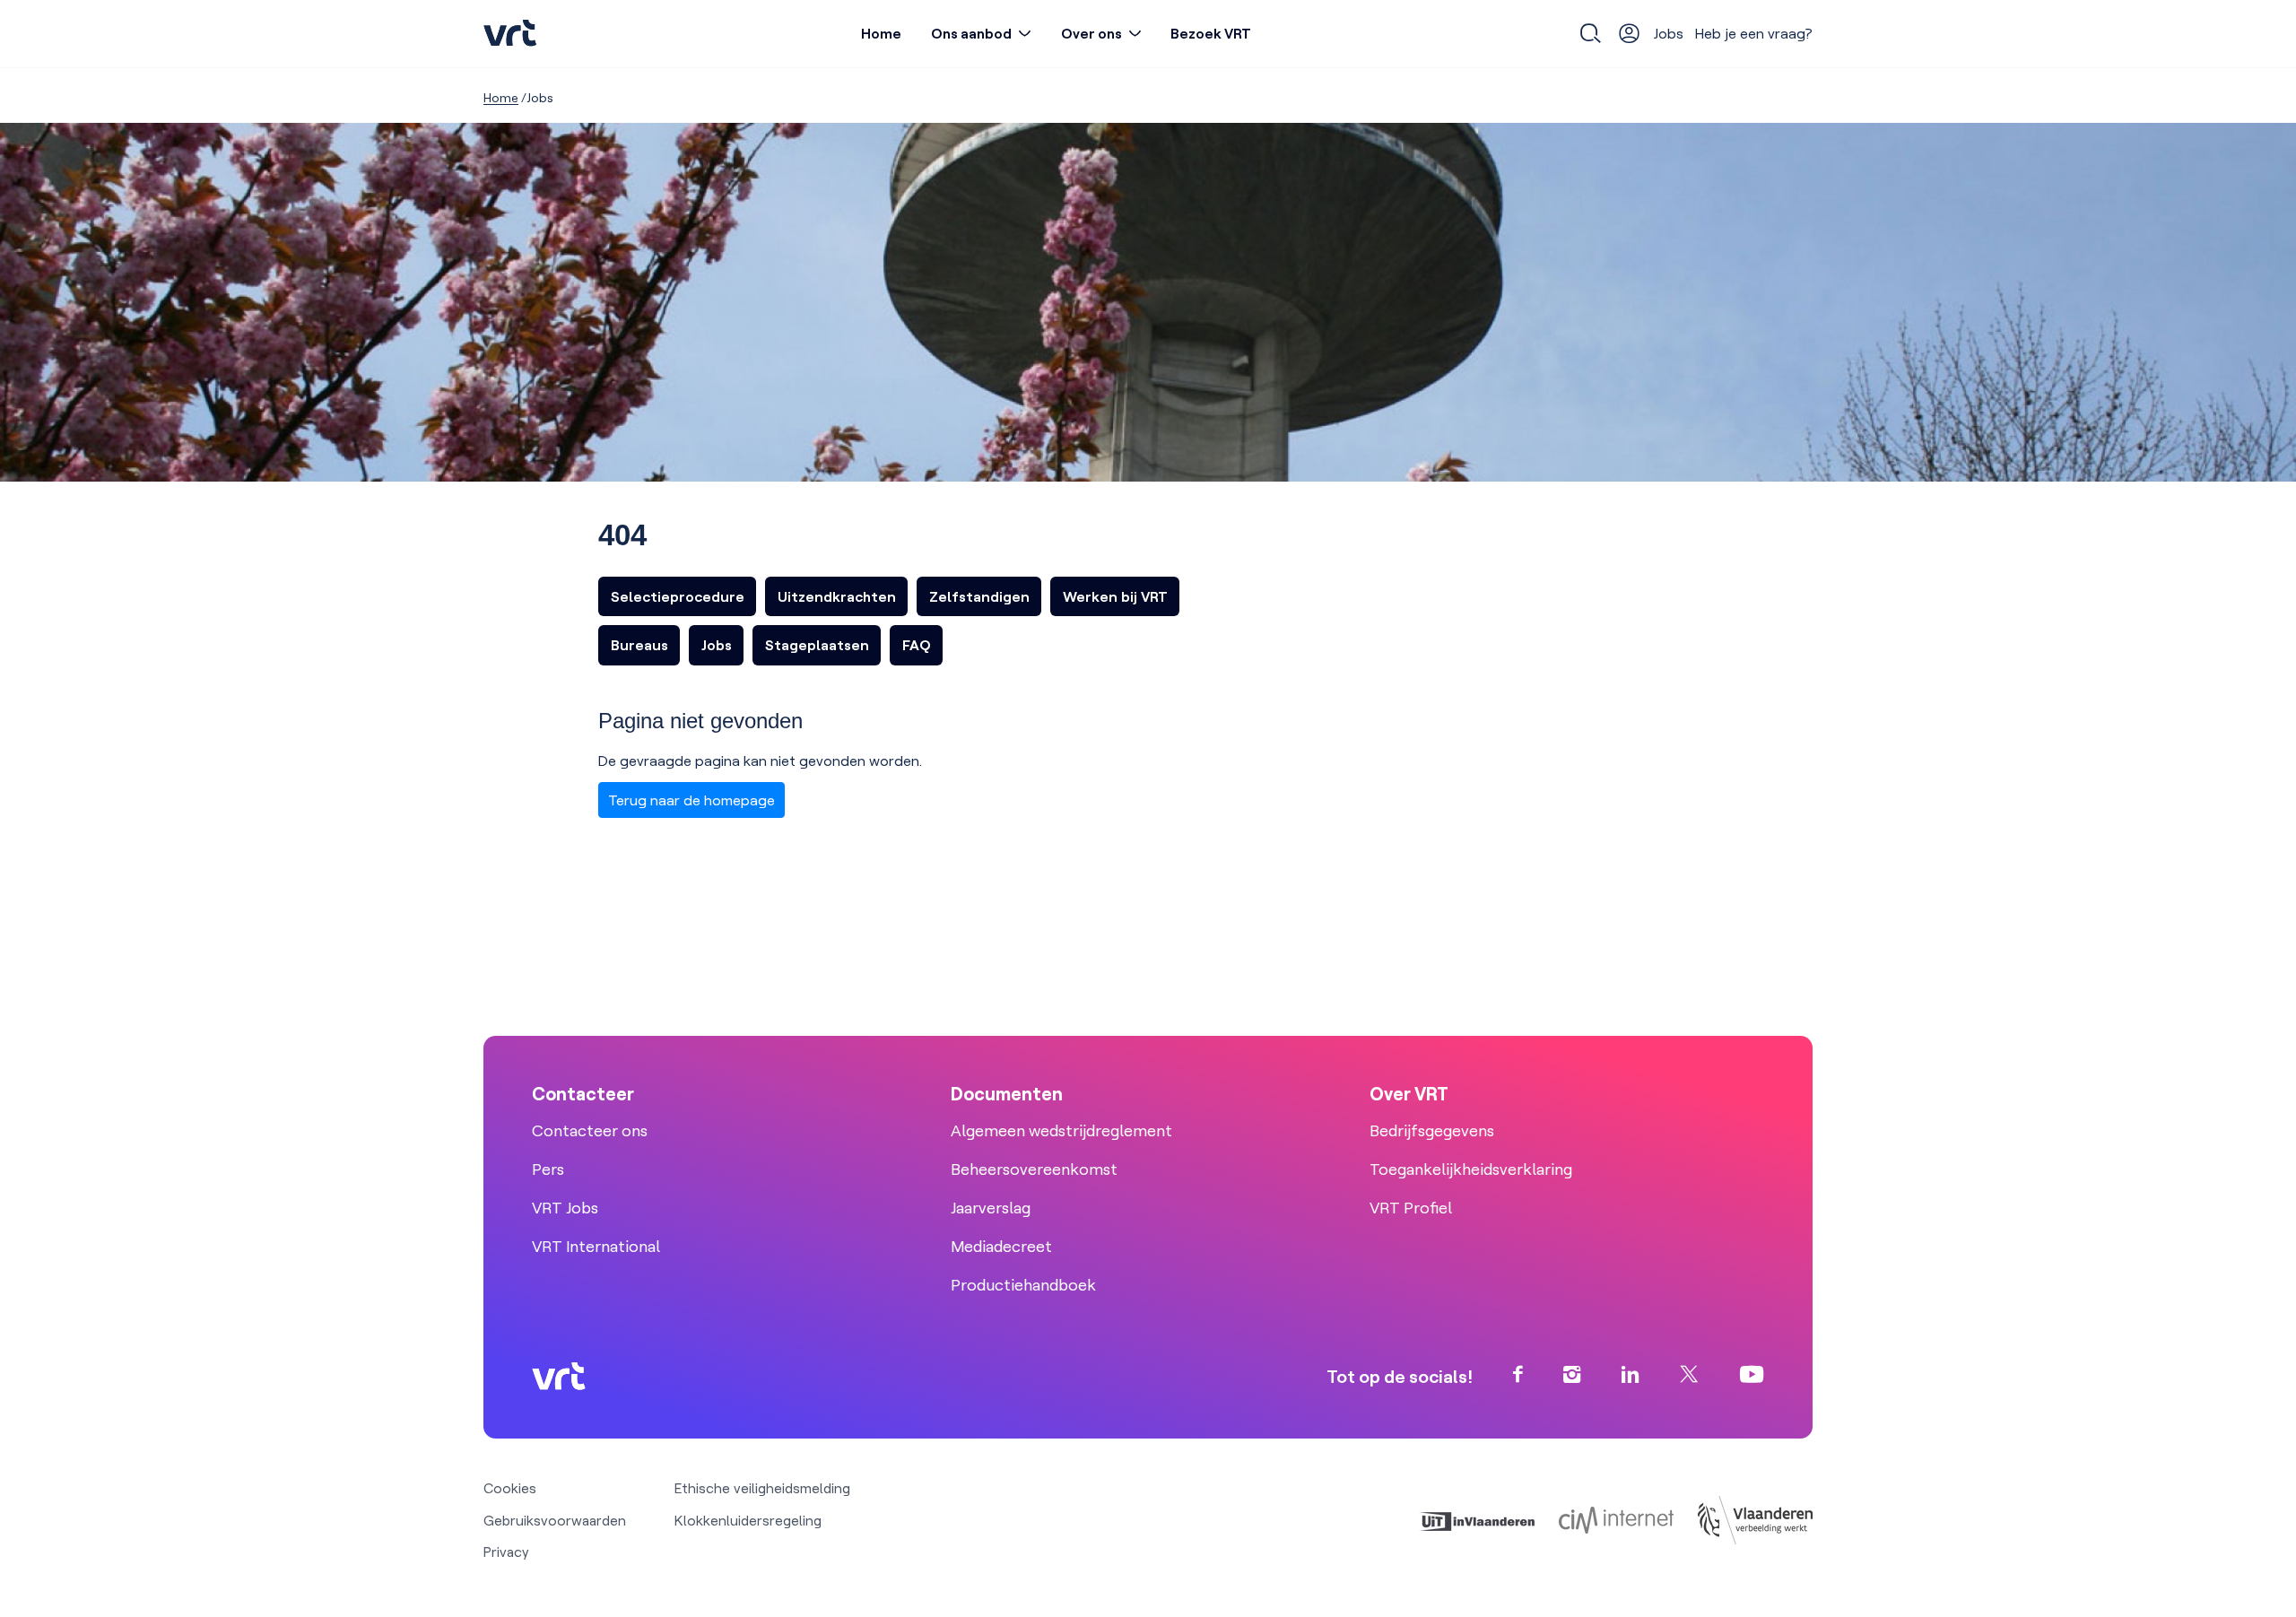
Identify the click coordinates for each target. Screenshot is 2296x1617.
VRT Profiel (1411, 1208)
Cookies (510, 1488)
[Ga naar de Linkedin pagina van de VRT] (1631, 1376)
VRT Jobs (565, 1208)
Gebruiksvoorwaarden (555, 1520)
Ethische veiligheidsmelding (762, 1488)
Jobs (1669, 33)
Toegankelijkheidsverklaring (1471, 1169)
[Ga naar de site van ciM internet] (1616, 1520)
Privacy (506, 1552)
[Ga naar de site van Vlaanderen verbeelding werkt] (1755, 1520)
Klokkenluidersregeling (748, 1520)
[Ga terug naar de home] (510, 34)
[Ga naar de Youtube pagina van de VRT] (1752, 1376)
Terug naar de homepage (691, 800)
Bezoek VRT (1211, 33)
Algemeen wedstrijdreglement (1061, 1130)
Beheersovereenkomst (1034, 1169)
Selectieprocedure (678, 596)
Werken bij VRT (1115, 596)
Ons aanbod (971, 33)
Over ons (1091, 33)
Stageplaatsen (817, 645)
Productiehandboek (1023, 1285)
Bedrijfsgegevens (1432, 1130)
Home (881, 33)
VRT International (596, 1246)
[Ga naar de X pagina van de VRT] (1689, 1376)
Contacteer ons (590, 1130)
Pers (548, 1169)
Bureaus (639, 645)
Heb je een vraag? (1754, 33)
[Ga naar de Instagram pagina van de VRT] (1572, 1376)
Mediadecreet (1001, 1246)
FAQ (917, 645)
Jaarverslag (991, 1208)
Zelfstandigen (979, 596)
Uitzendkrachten (837, 596)
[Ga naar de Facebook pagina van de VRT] (1518, 1376)
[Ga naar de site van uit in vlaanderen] (1477, 1520)
